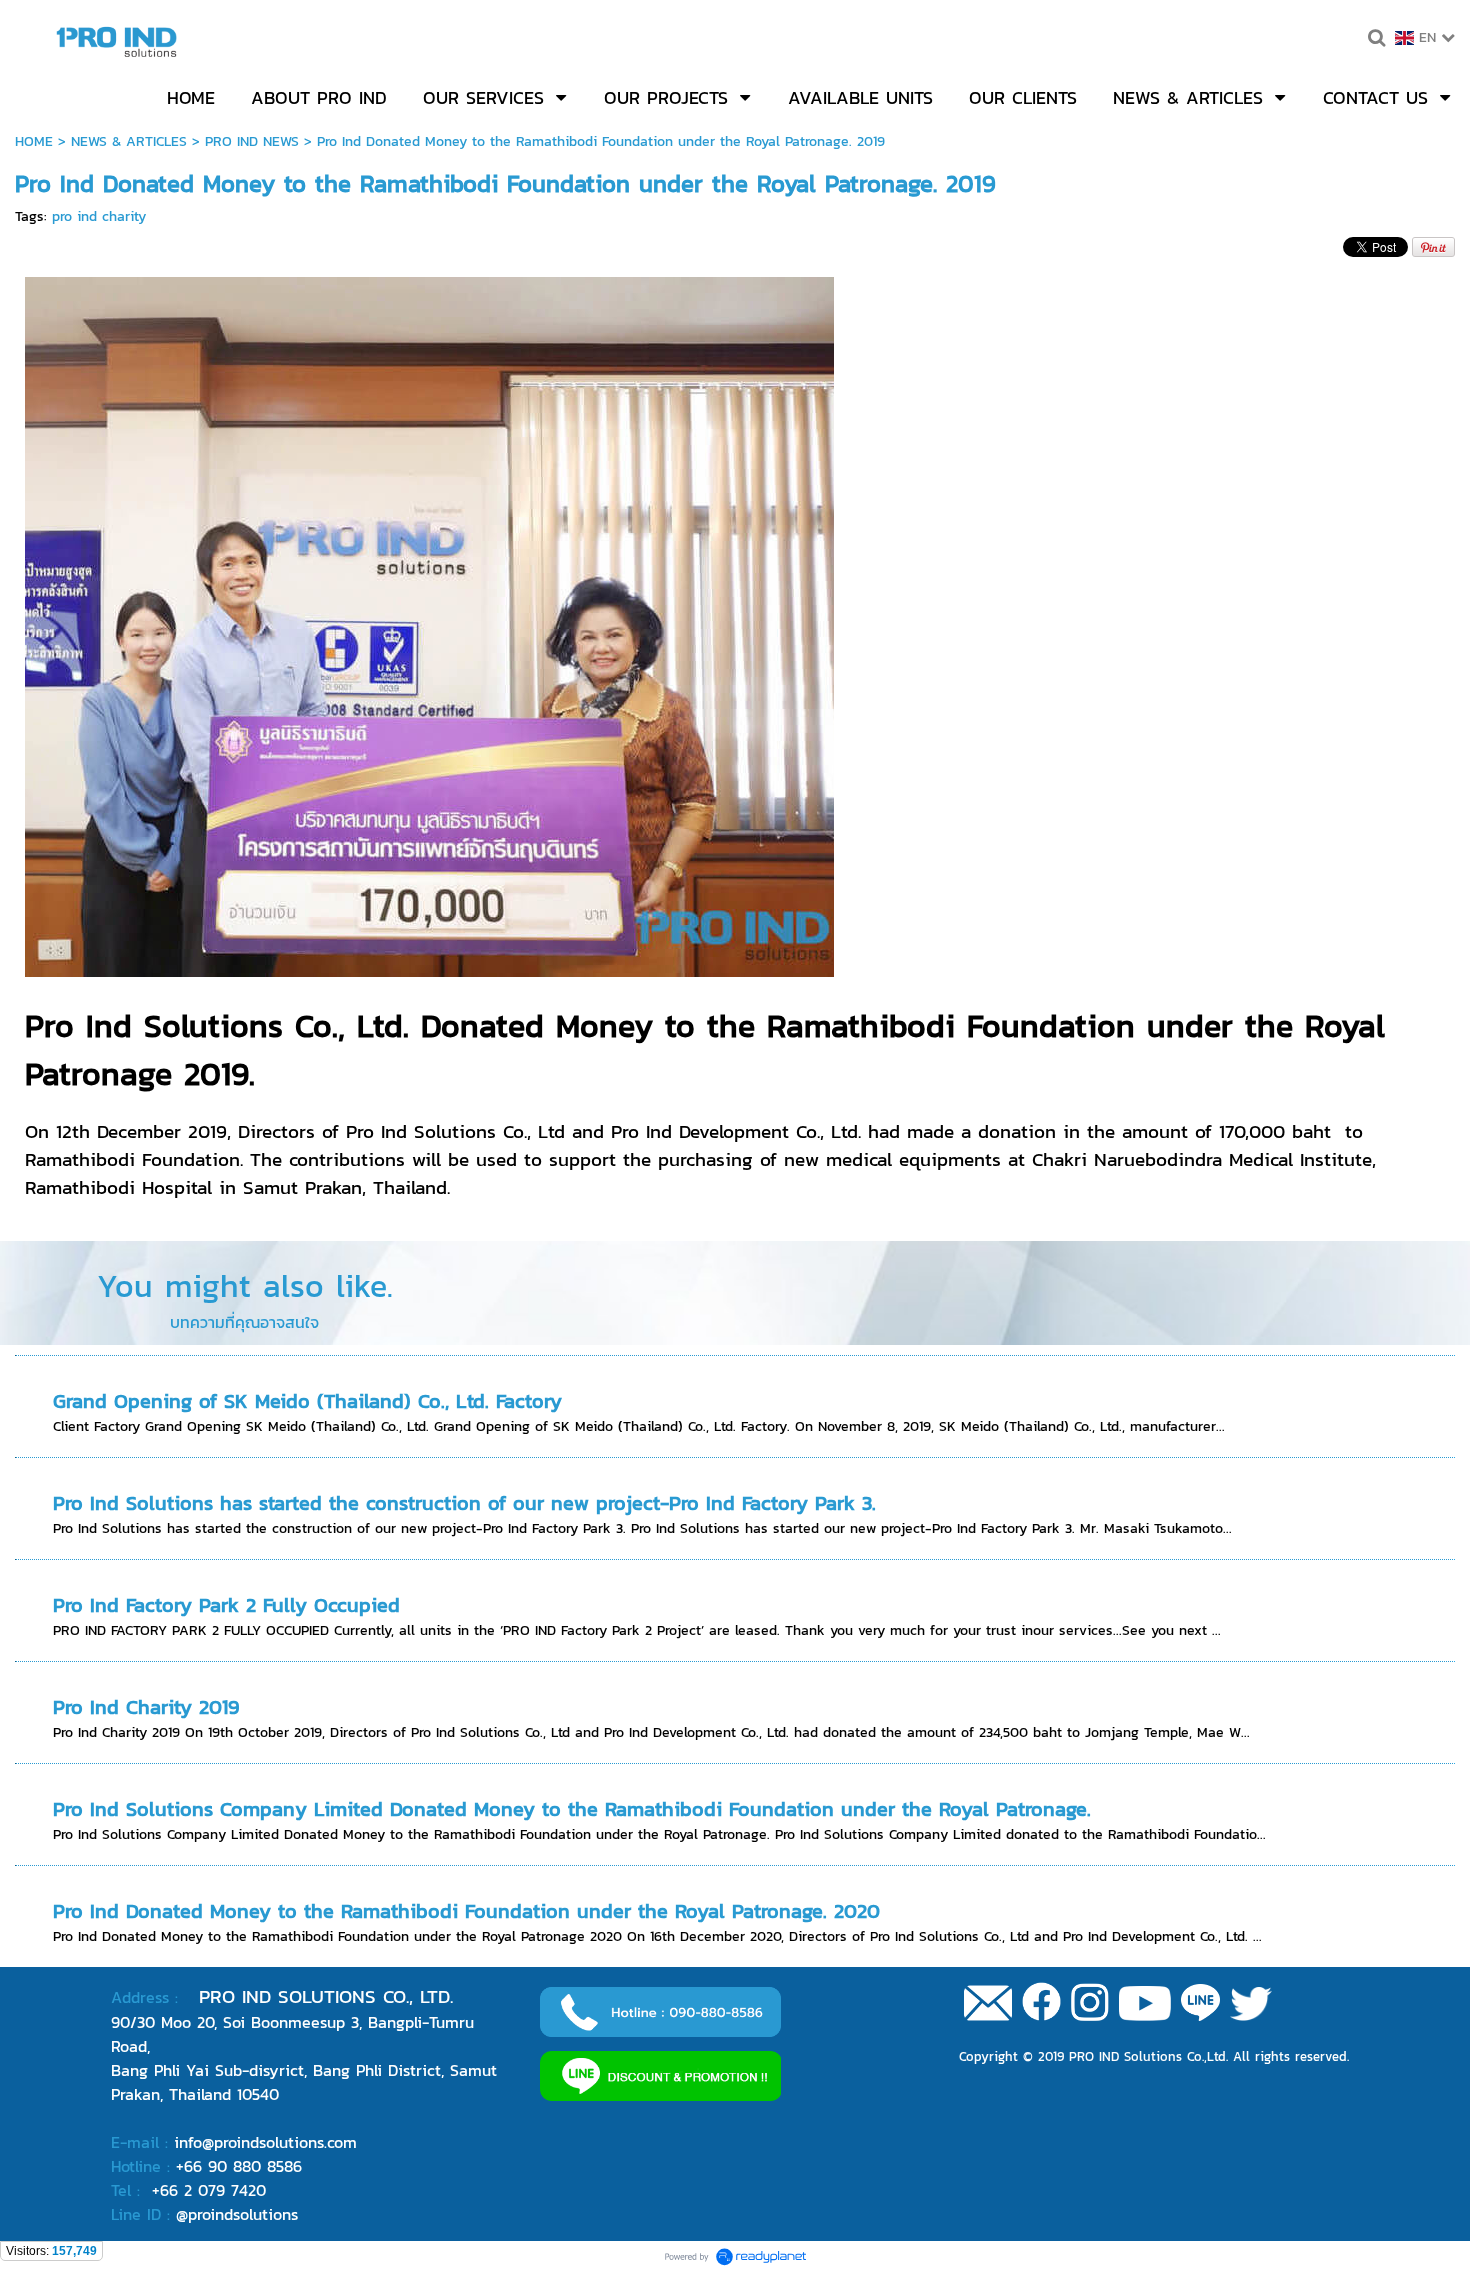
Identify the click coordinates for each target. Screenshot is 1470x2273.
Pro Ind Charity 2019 (146, 1707)
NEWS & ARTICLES (129, 141)
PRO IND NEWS (252, 141)
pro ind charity (99, 216)
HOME (34, 141)
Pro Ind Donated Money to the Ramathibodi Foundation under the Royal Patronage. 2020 (466, 1911)
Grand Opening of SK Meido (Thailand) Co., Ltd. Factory (307, 1401)
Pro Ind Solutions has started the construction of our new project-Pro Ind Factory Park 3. (464, 1503)
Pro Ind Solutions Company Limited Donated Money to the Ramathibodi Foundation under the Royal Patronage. (572, 1809)
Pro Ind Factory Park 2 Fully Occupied (226, 1605)
